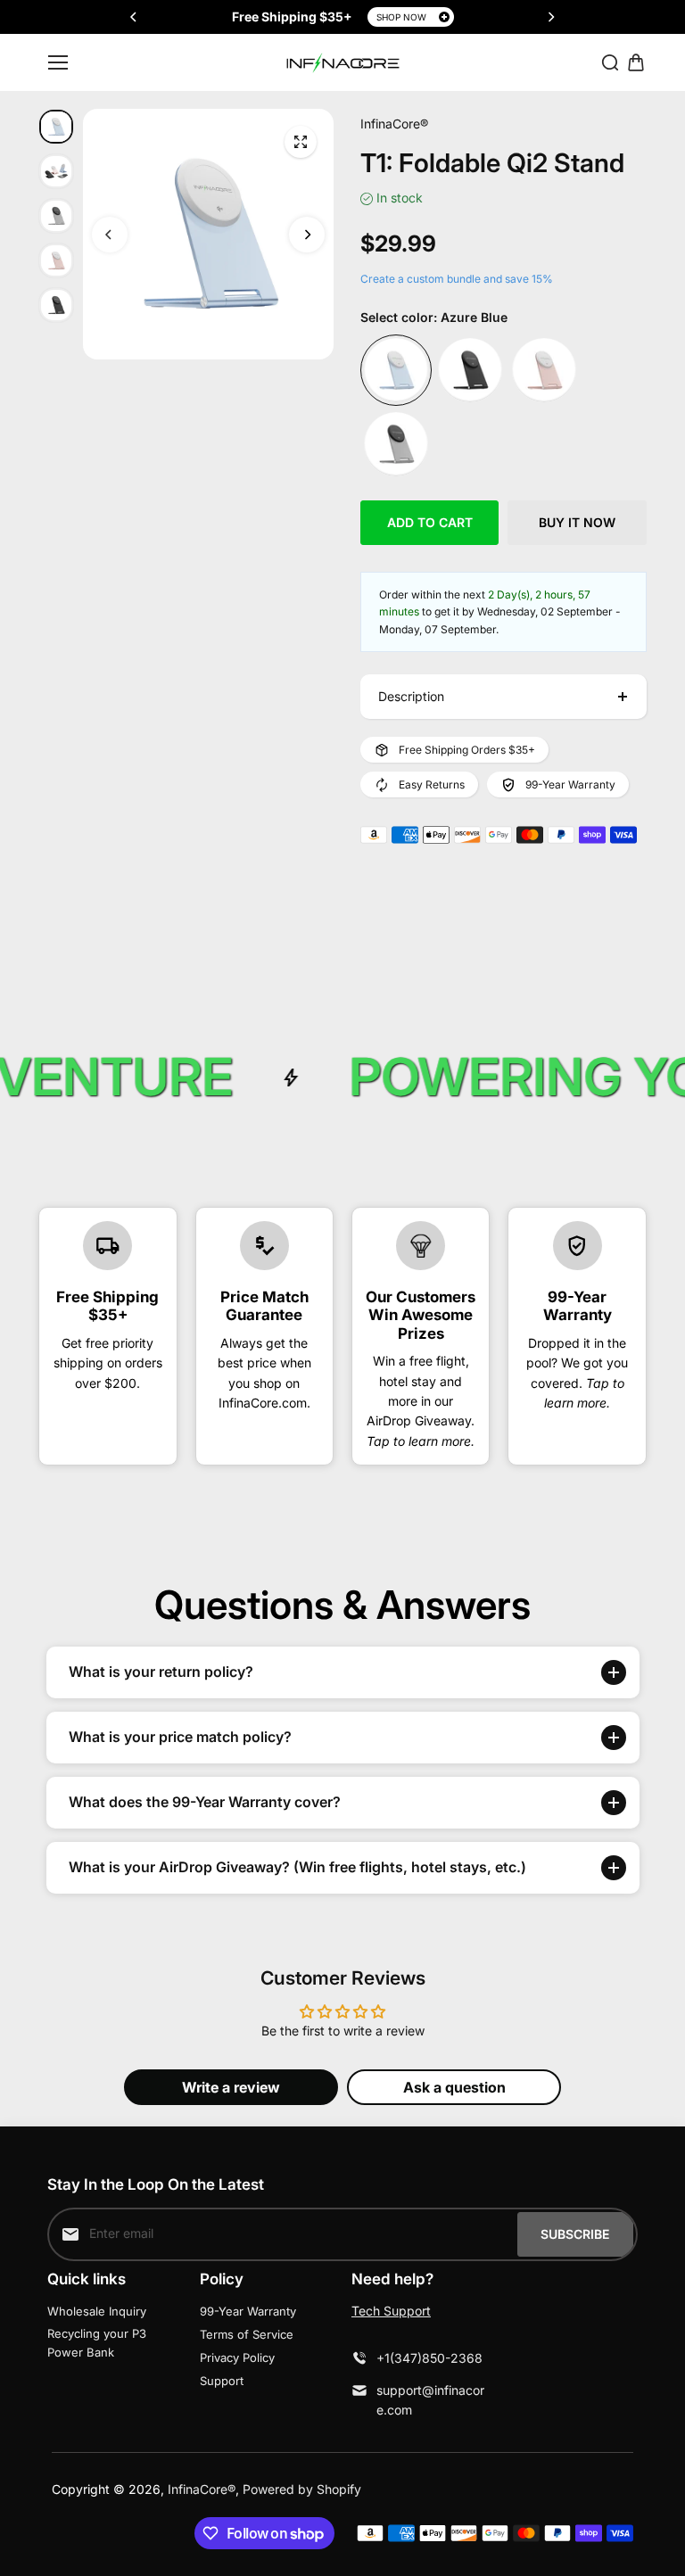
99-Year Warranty (248, 2311)
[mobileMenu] (58, 62)
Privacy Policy (237, 2357)
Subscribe (575, 2234)
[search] (610, 62)
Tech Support (391, 2311)
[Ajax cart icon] (636, 62)
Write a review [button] (231, 2087)
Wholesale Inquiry (97, 2311)
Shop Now (401, 17)
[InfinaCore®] (343, 63)
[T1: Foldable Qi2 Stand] (301, 142)
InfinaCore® (202, 2489)
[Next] (550, 17)
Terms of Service (247, 2334)
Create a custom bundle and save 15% (457, 279)
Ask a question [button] (454, 2087)
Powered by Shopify (302, 2489)
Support (222, 2381)
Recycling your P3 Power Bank (97, 2343)
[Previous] (135, 17)
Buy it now (577, 522)
